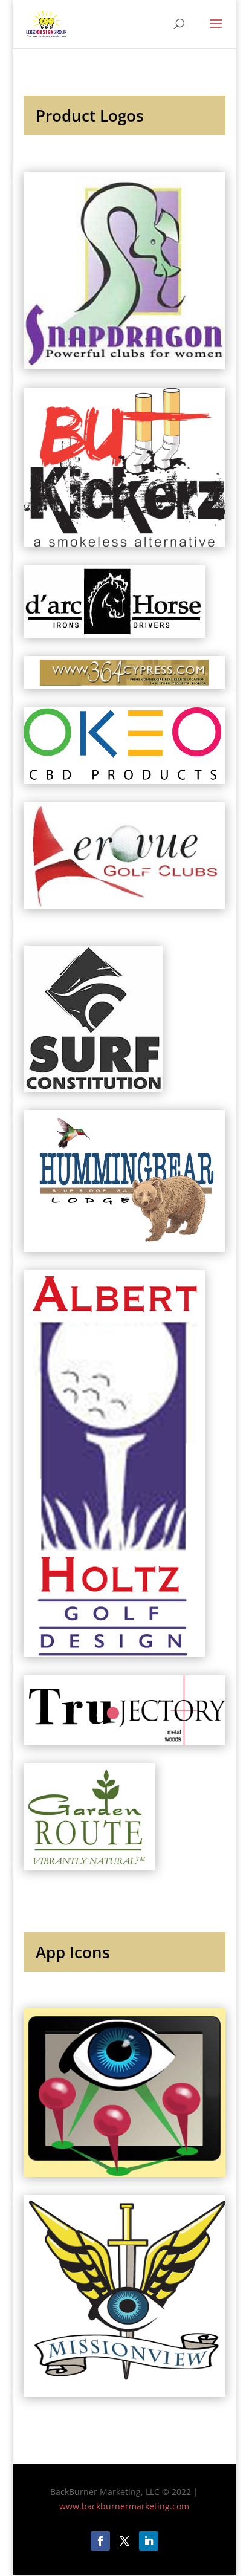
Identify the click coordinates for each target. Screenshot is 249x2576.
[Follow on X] (124, 2541)
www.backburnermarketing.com (124, 2506)
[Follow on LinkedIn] (149, 2541)
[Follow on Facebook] (100, 2541)
